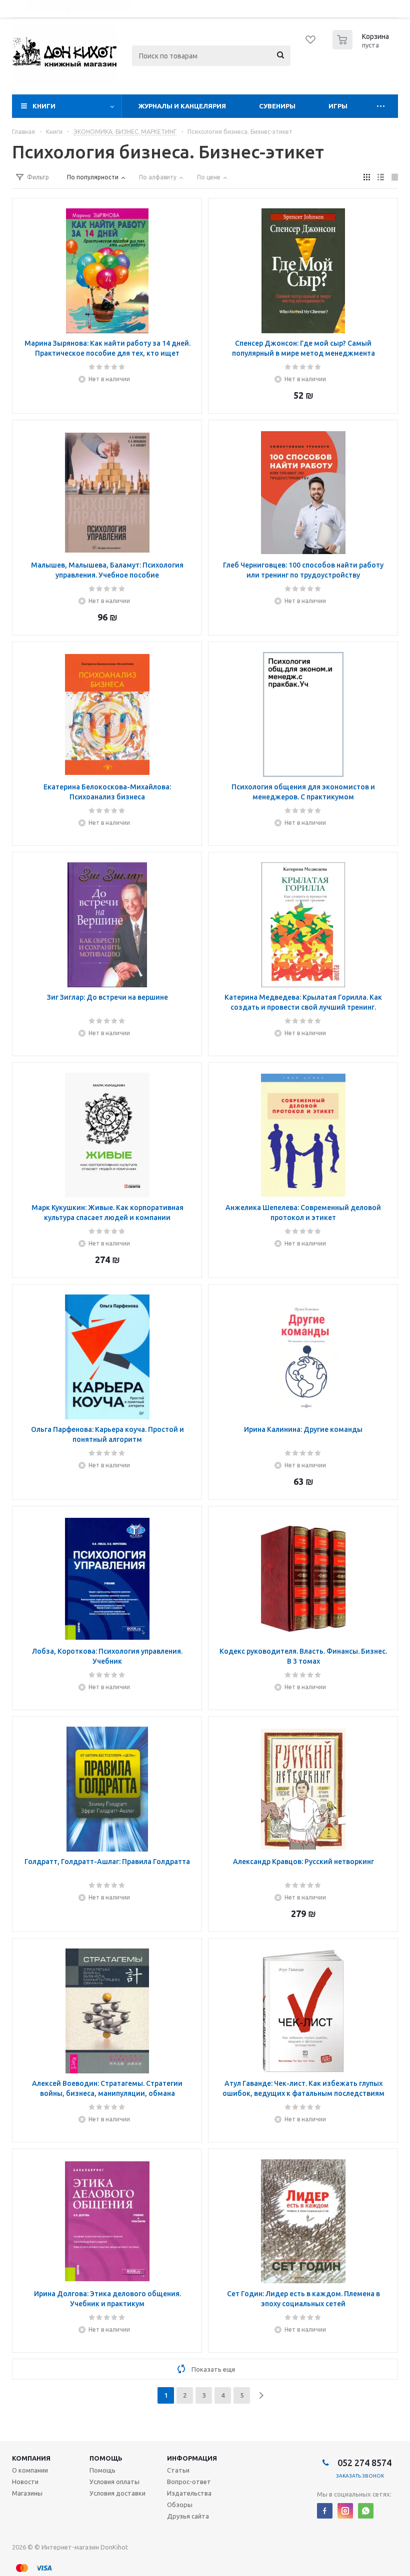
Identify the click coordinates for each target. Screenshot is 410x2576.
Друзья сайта (188, 2516)
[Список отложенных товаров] (311, 43)
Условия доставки (117, 2493)
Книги (44, 106)
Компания (31, 2458)
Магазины (27, 2493)
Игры (338, 106)
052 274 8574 (363, 2463)
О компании (30, 2470)
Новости (25, 2482)
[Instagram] (345, 2511)
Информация (192, 2458)
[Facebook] (325, 2511)
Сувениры (277, 106)
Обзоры (180, 2505)
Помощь (106, 2458)
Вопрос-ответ (189, 2482)
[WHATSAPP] (366, 2511)
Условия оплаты (114, 2482)
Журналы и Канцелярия (182, 106)
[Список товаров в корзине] (362, 46)
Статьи (178, 2470)
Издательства (189, 2493)
